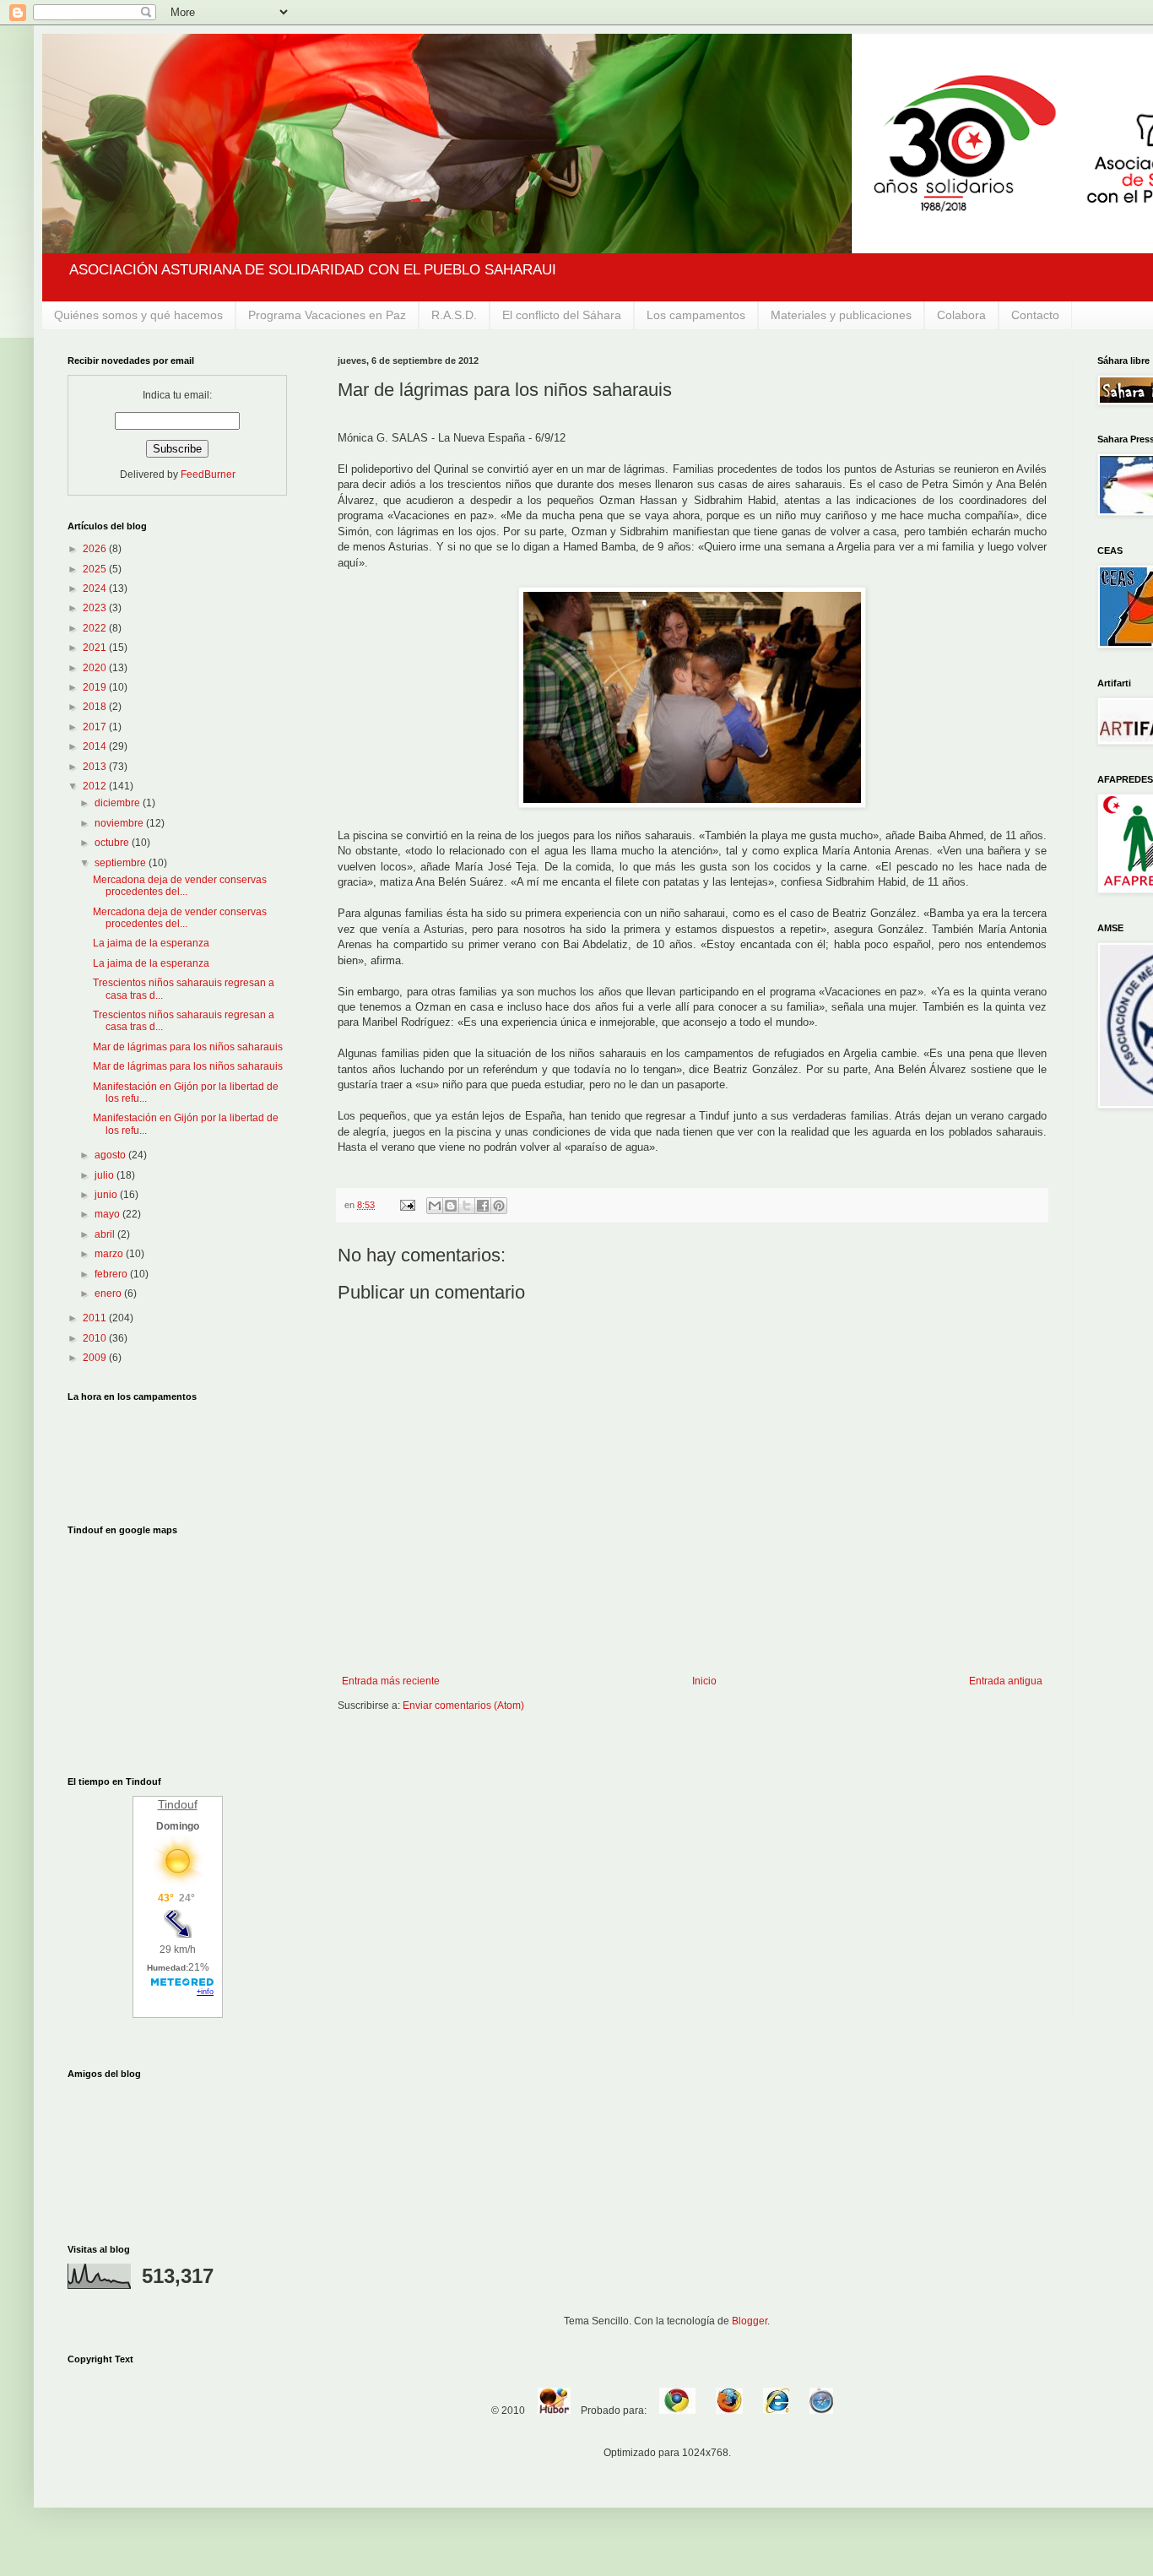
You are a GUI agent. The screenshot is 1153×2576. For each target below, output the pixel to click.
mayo (108, 1214)
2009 (96, 1358)
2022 (96, 628)
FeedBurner (208, 475)
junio (107, 1195)
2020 (96, 668)
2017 (96, 727)
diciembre (119, 803)
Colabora (961, 315)
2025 (96, 569)
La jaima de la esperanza (151, 943)
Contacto (1035, 315)
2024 (96, 588)
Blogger (750, 2321)
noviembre (120, 823)
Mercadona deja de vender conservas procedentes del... (180, 886)
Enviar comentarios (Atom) (463, 1706)
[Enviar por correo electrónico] (435, 1206)
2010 (96, 1338)
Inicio (704, 1681)
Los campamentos (696, 315)
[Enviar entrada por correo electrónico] (407, 1205)
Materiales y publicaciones (841, 315)
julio (106, 1175)
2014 (96, 746)
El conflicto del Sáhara (562, 315)
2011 (96, 1318)
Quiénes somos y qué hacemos (138, 315)
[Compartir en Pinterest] (499, 1206)
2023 (96, 608)
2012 (96, 786)
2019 (96, 687)
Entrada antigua (1006, 1681)
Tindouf (178, 1804)
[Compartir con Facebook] (483, 1206)
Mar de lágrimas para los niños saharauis (188, 1047)
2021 (96, 648)
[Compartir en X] (467, 1206)
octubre (113, 843)
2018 (96, 707)
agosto (111, 1155)
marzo (110, 1254)
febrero (112, 1274)
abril (106, 1234)
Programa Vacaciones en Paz (327, 315)
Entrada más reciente (391, 1681)
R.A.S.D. (454, 315)
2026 (96, 549)
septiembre (122, 863)
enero (109, 1293)
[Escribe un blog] (451, 1206)
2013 (96, 767)
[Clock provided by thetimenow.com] (177, 1453)
